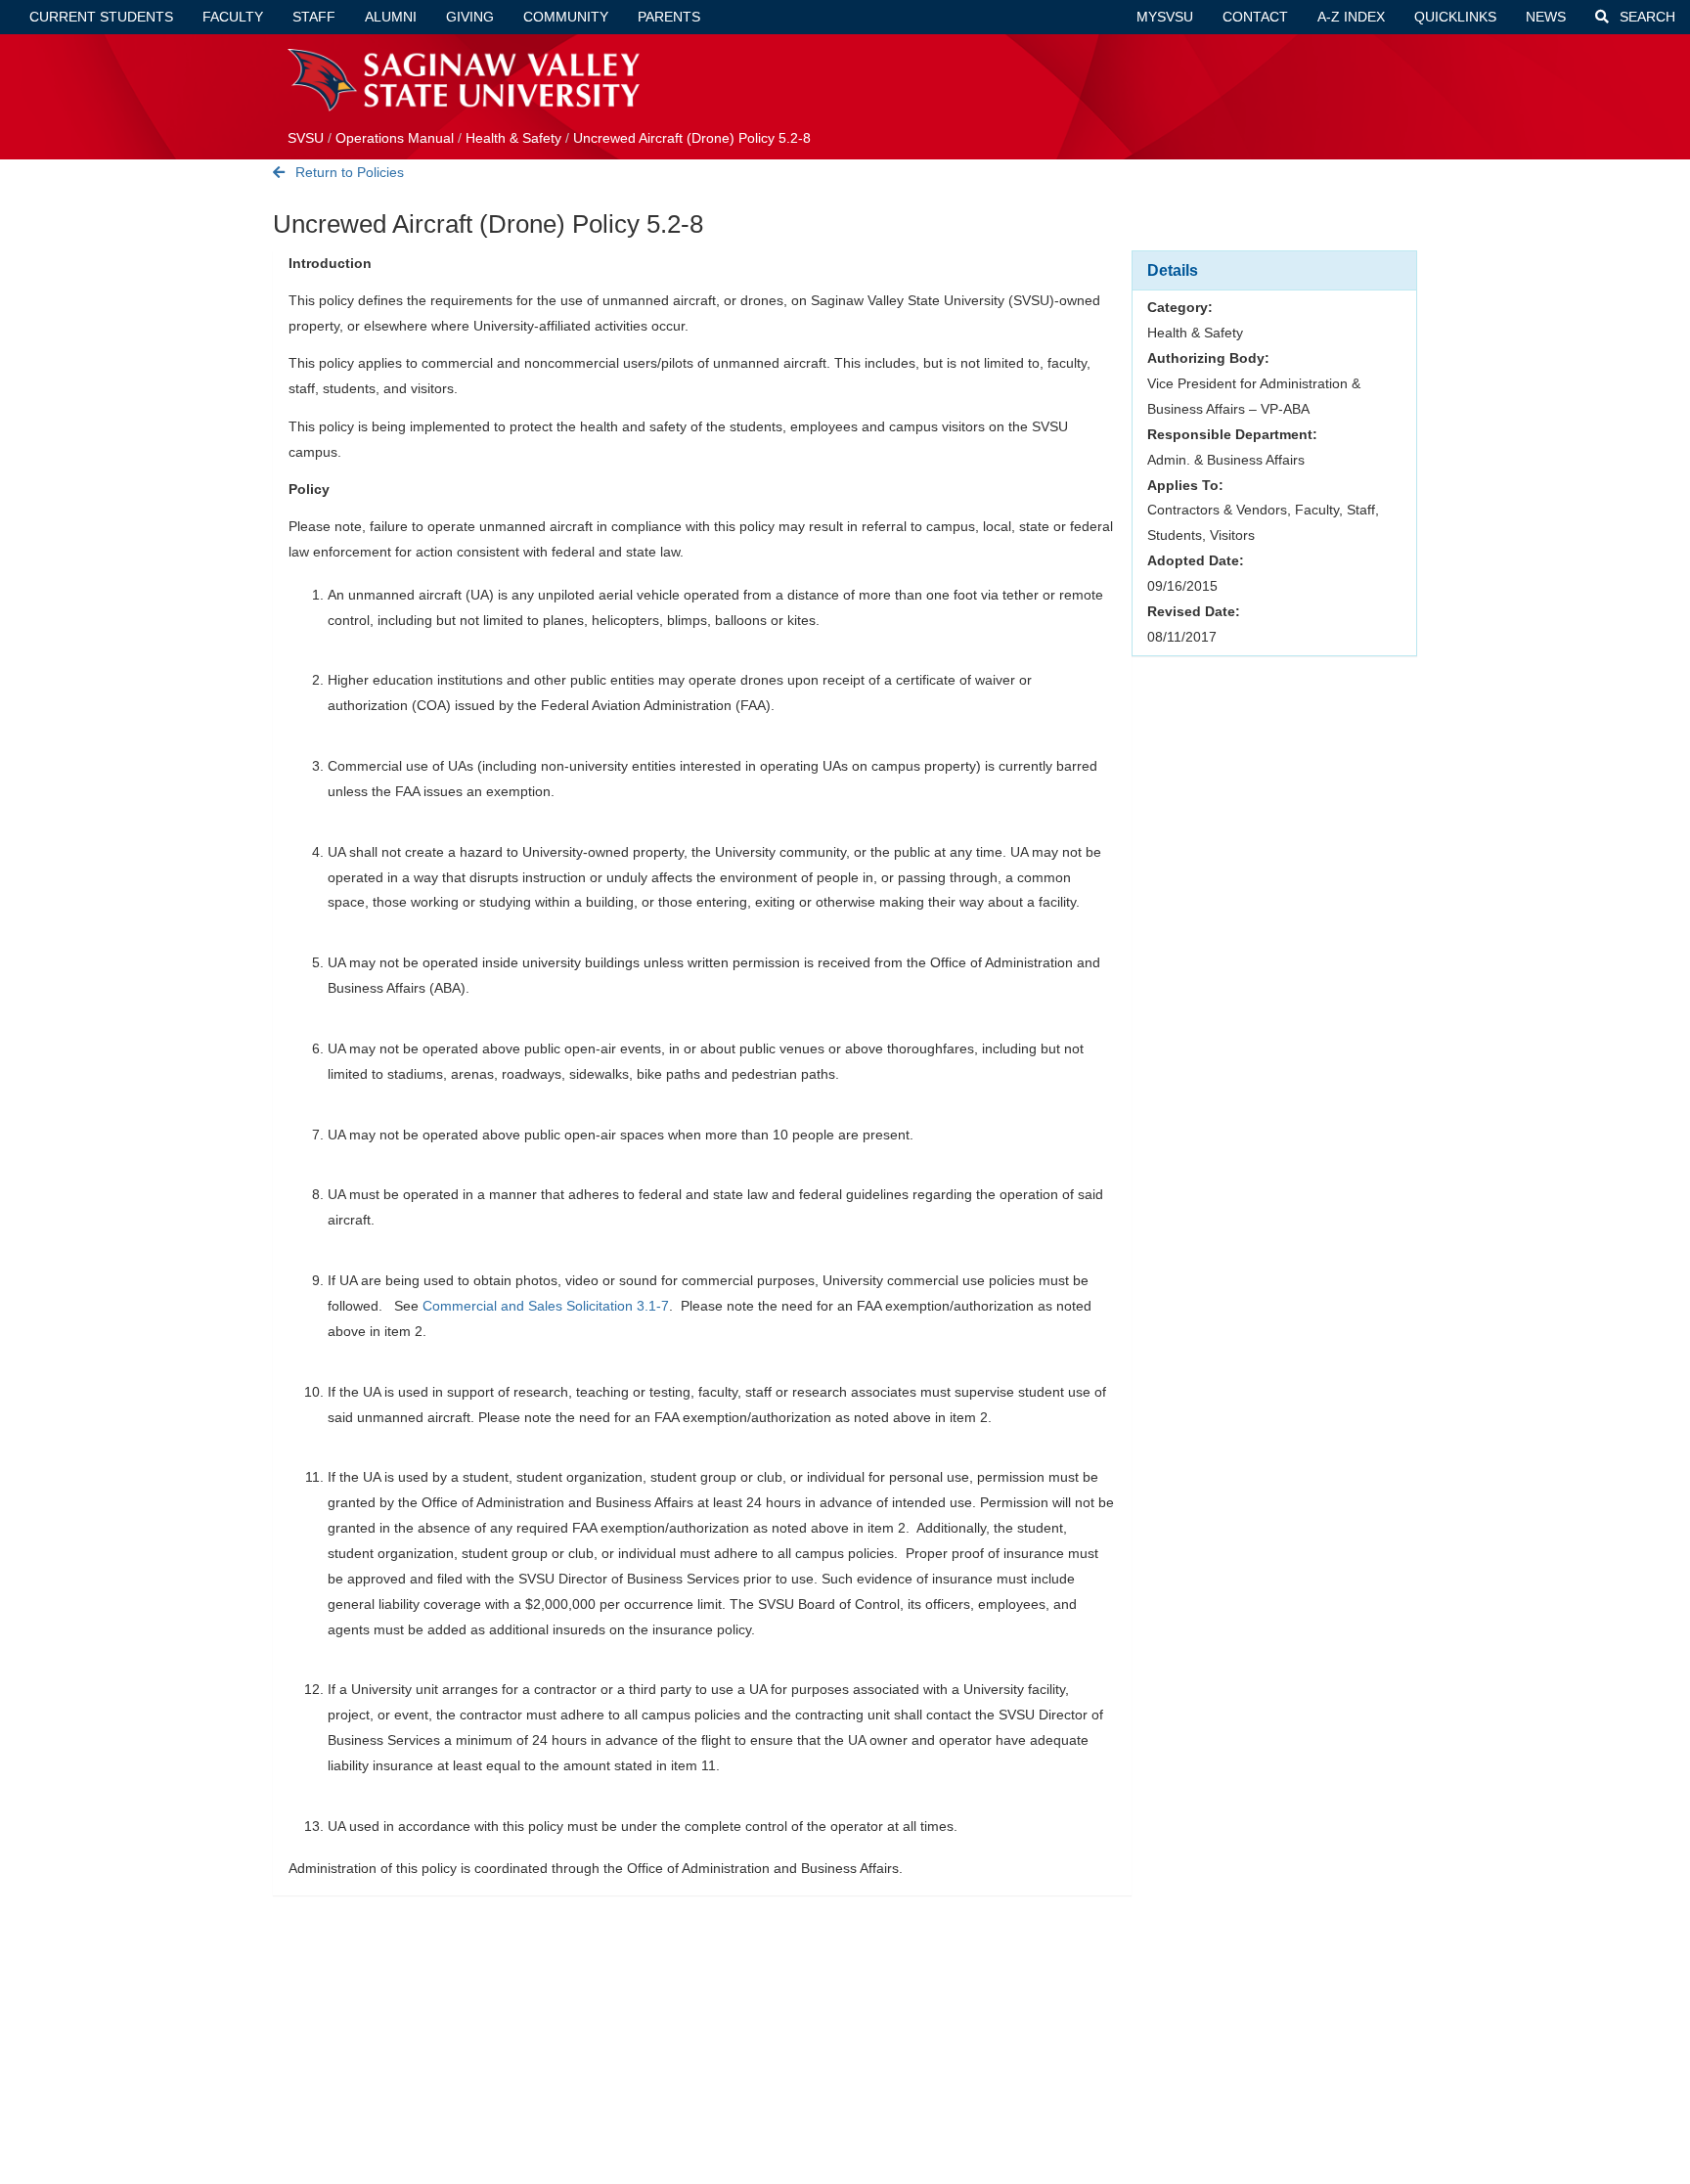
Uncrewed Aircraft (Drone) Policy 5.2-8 (692, 138)
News (1546, 17)
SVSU (306, 138)
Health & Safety (513, 138)
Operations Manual (395, 138)
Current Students (101, 17)
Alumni (391, 17)
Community (566, 17)
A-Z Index (1351, 17)
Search (1646, 17)
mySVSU (1165, 17)
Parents (669, 17)
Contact (1255, 17)
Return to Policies (348, 172)
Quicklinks (1455, 17)
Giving (470, 17)
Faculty (233, 17)
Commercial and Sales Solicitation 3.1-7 (546, 1306)
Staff (314, 17)
